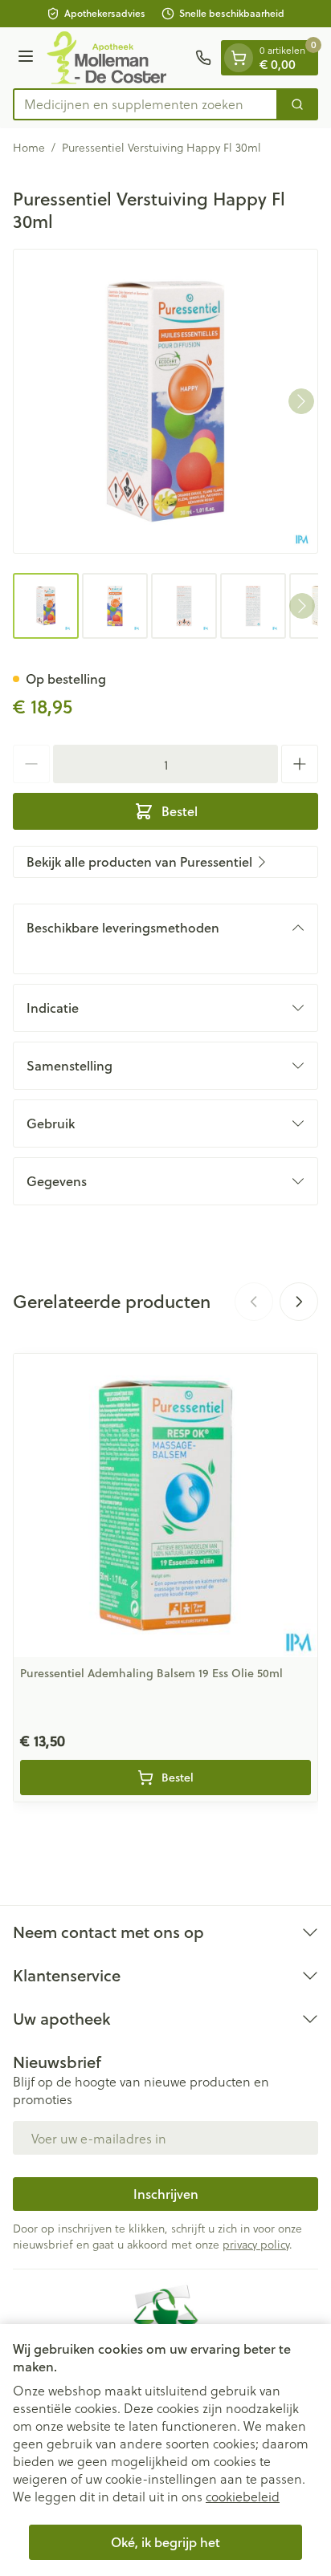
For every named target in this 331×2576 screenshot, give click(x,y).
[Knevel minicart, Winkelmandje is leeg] (239, 58)
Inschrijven (166, 2194)
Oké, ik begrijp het (165, 2542)
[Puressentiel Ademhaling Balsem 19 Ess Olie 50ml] (165, 1505)
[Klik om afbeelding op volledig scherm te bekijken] (165, 401)
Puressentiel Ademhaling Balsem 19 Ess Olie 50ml (151, 1673)
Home (29, 148)
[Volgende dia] (299, 1302)
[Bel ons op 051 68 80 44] (203, 58)
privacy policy (256, 2244)
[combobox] (145, 104)
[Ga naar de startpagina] (117, 58)
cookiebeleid (243, 2496)
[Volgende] (301, 401)
